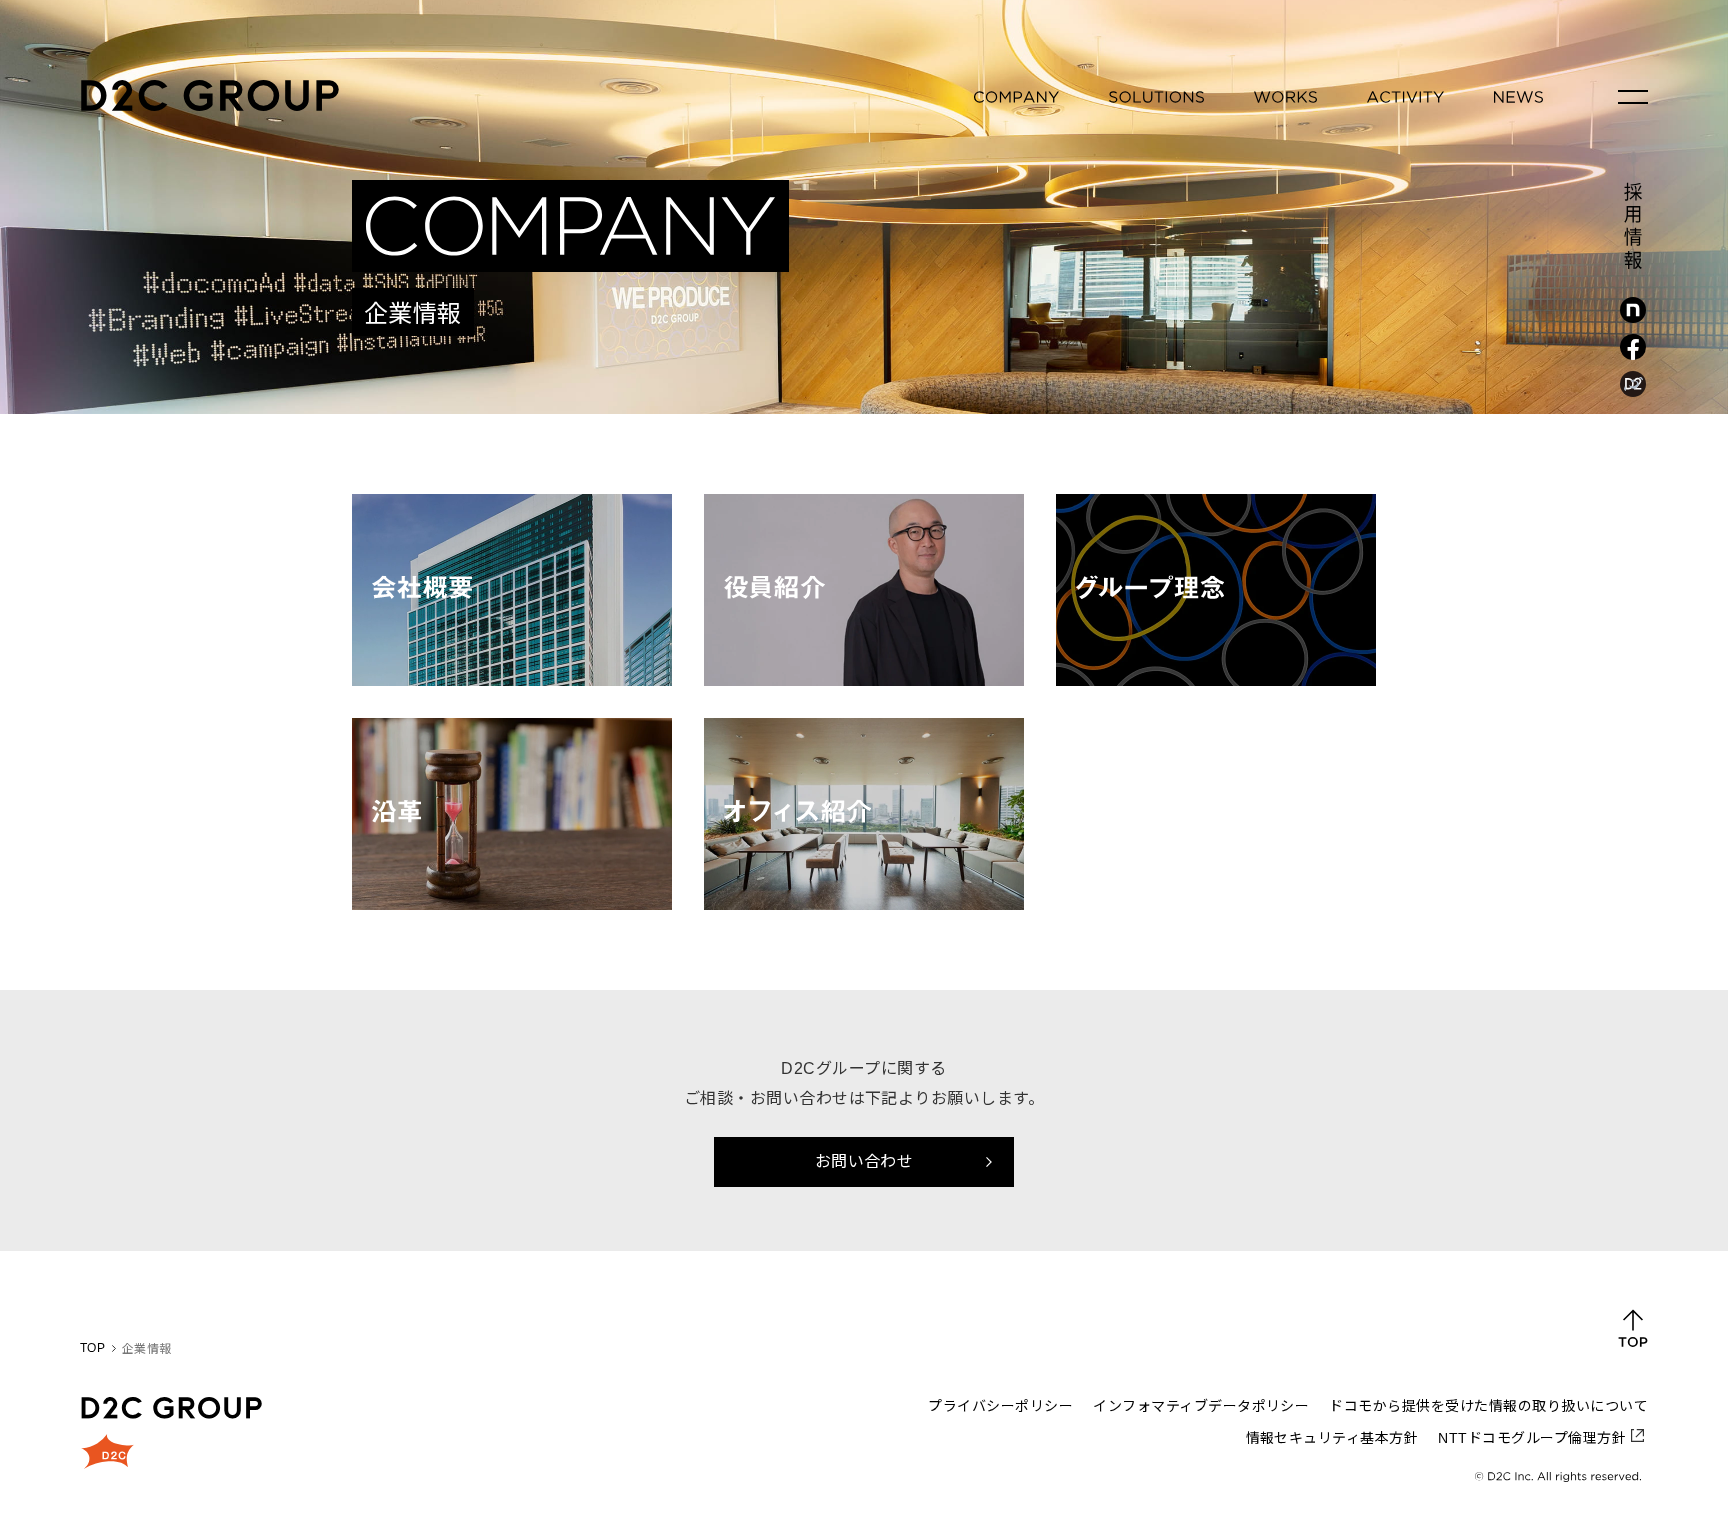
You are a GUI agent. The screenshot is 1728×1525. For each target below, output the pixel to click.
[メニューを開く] (1633, 97)
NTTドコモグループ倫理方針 (1532, 1438)
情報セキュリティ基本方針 (1332, 1438)
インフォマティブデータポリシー (1201, 1406)
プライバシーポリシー (1000, 1406)
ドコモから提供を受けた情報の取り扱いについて (1488, 1406)
